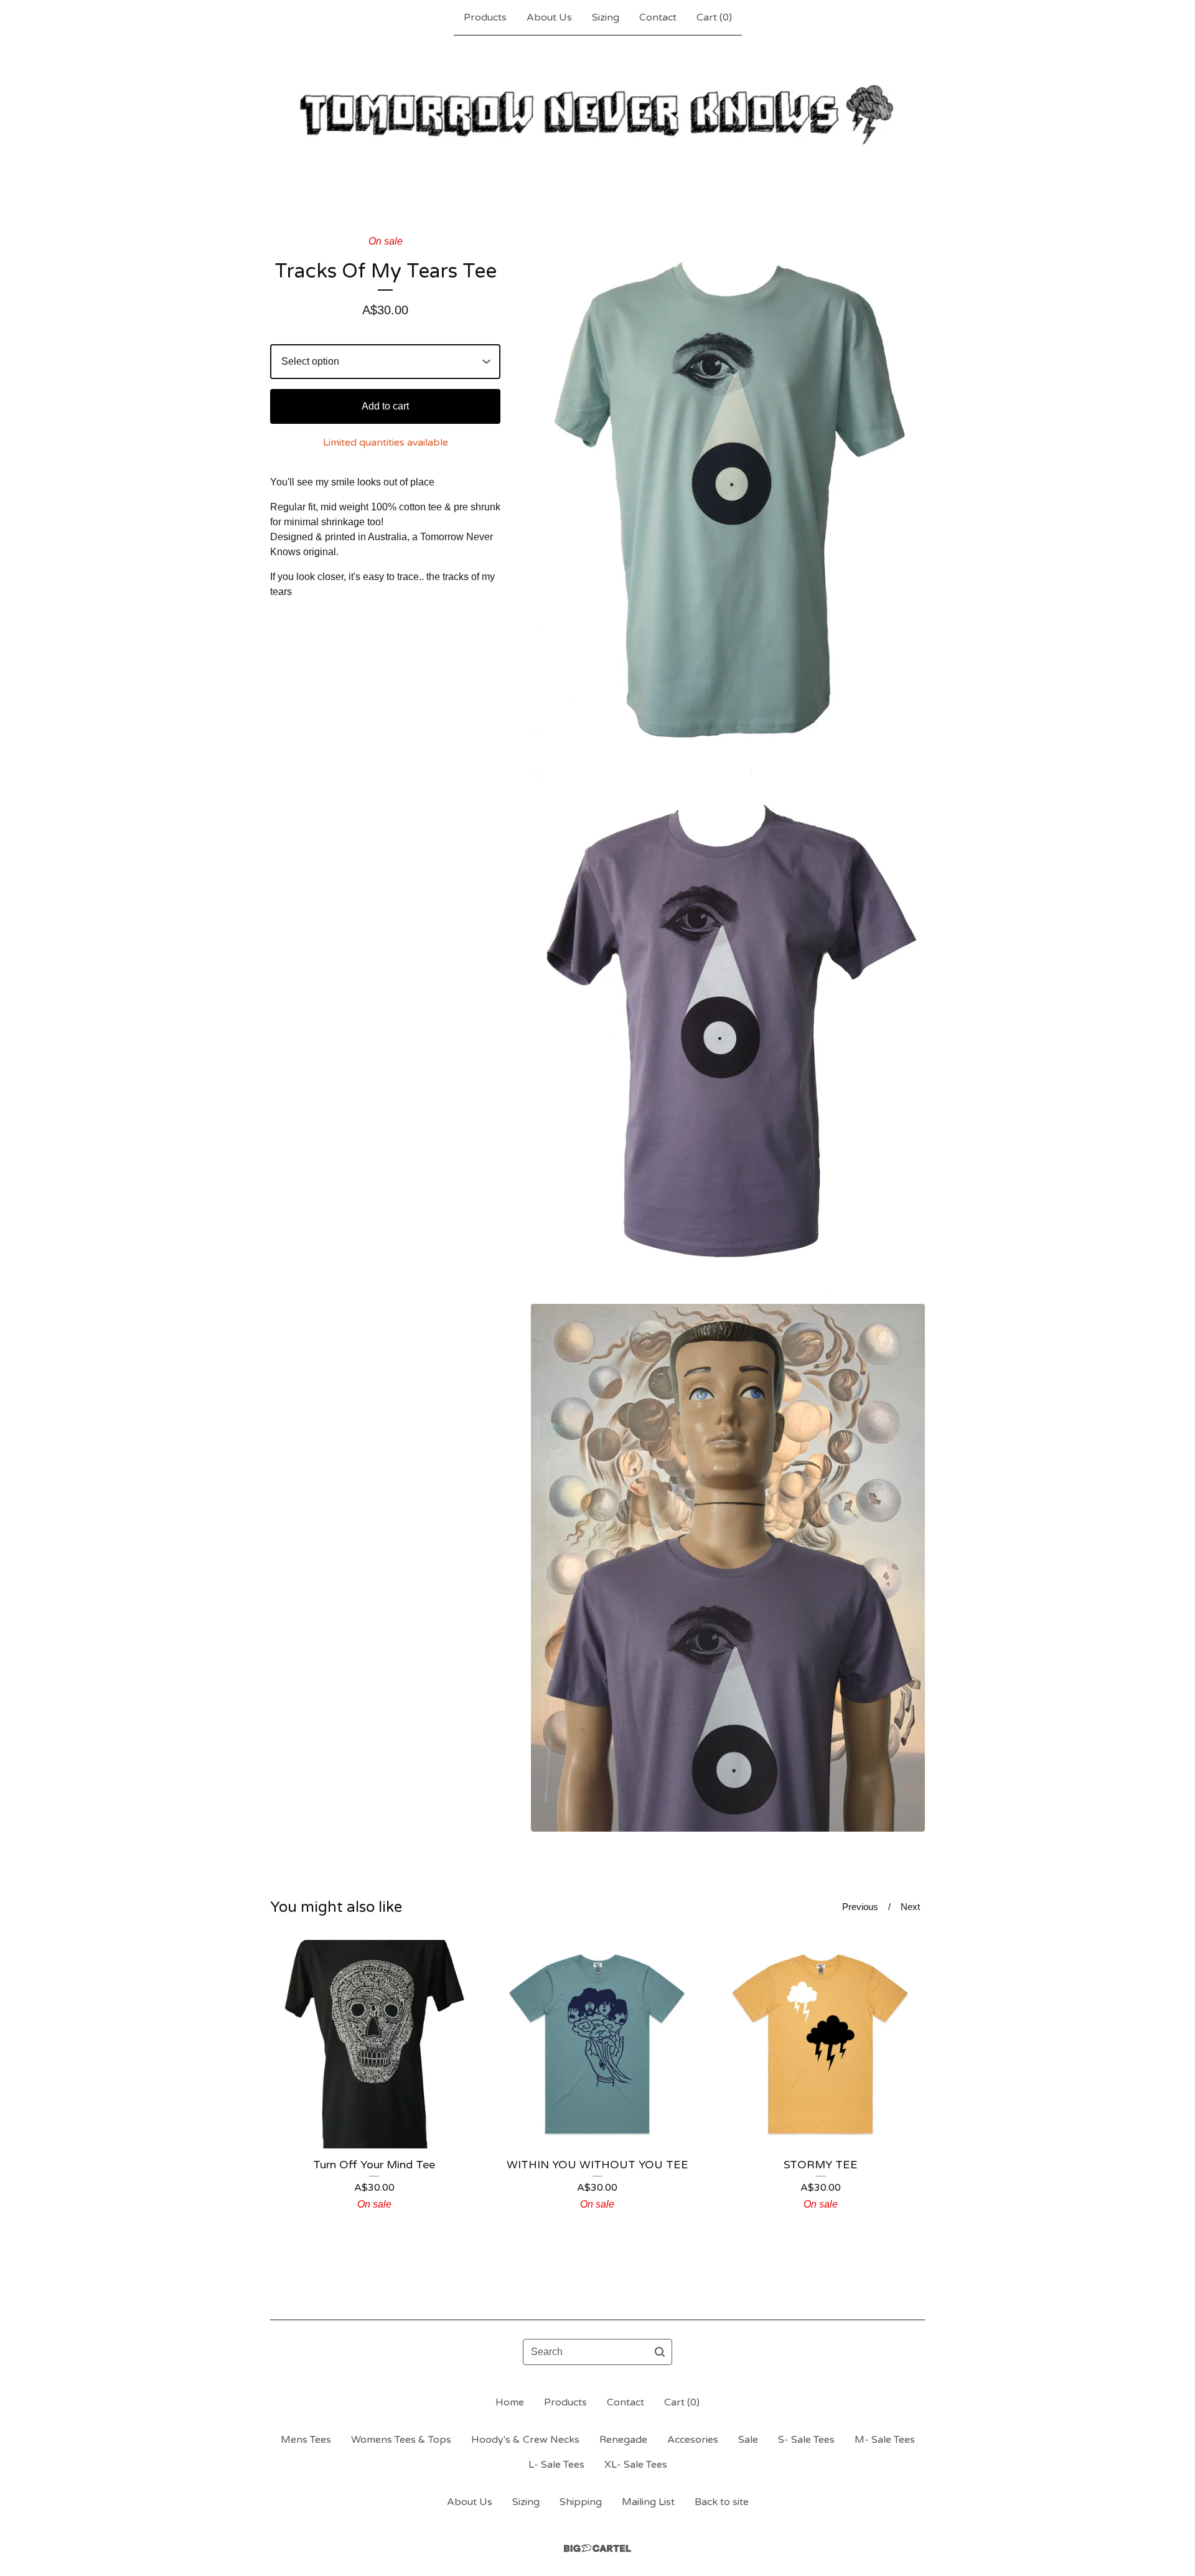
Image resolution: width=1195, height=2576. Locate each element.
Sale (748, 2440)
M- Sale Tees (885, 2440)
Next (910, 1907)
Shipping (581, 2502)
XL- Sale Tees (636, 2465)
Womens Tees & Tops (401, 2440)
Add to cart (385, 406)
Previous (860, 1907)
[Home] (597, 115)
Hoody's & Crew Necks (525, 2440)
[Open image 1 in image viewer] (728, 497)
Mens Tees (306, 2440)
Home (510, 2402)
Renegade (623, 2440)
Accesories (693, 2440)
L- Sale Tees (556, 2465)
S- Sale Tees (806, 2440)
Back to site (722, 2502)
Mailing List (648, 2502)
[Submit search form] (660, 2352)
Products (485, 17)
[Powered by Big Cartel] (597, 2548)
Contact (658, 17)
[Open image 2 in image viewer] (728, 1032)
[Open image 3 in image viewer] (728, 1568)
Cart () (714, 17)
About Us (549, 17)
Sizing (606, 17)
